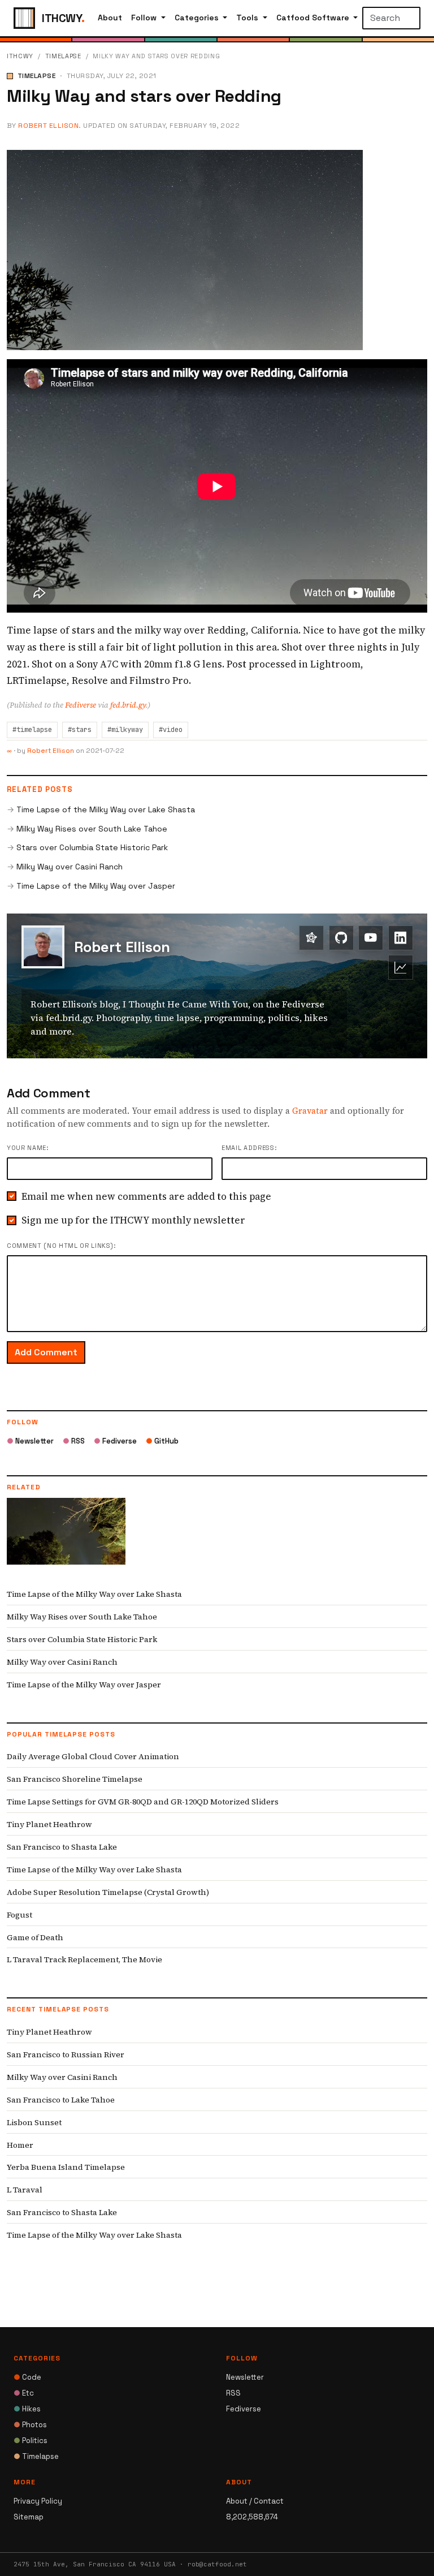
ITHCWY (20, 56)
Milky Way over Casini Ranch (70, 867)
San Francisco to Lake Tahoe (61, 2100)
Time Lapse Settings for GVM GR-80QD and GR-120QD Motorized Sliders (143, 1802)
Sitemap (29, 2517)
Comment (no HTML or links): (61, 1246)
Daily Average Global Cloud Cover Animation (93, 1756)
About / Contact (255, 2501)
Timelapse (63, 56)
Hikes (27, 2409)
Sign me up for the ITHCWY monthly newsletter (133, 1220)
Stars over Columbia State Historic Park (92, 847)
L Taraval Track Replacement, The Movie (84, 1959)
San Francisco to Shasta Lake (62, 1847)
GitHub (162, 1441)
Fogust (19, 1915)
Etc (24, 2393)
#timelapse (32, 730)
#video (171, 730)
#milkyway (125, 730)
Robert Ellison (48, 126)
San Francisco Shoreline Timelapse (75, 1779)
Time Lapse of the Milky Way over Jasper (96, 886)
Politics (31, 2441)
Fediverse (81, 705)
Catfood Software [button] (314, 18)
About (110, 18)
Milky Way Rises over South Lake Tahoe (92, 829)
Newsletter (30, 1441)
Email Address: (249, 1148)
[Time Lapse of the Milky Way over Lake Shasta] (66, 1539)
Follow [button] (145, 18)
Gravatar (310, 1111)
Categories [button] (198, 18)
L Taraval (25, 2190)
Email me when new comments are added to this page (146, 1196)
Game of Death (35, 1937)
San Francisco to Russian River (66, 2054)
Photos (30, 2425)
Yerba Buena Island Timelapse (66, 2167)
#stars (80, 730)
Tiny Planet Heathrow (49, 1824)
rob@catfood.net (217, 2564)
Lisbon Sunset (34, 2122)
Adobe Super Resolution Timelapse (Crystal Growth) (108, 1892)
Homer (20, 2145)
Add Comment (46, 1352)
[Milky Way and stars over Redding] (185, 249)
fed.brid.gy (128, 705)
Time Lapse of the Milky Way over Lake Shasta (106, 809)
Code (27, 2377)
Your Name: (28, 1148)
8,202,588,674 (252, 2517)
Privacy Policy (38, 2501)
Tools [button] (248, 18)
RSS (74, 1441)
